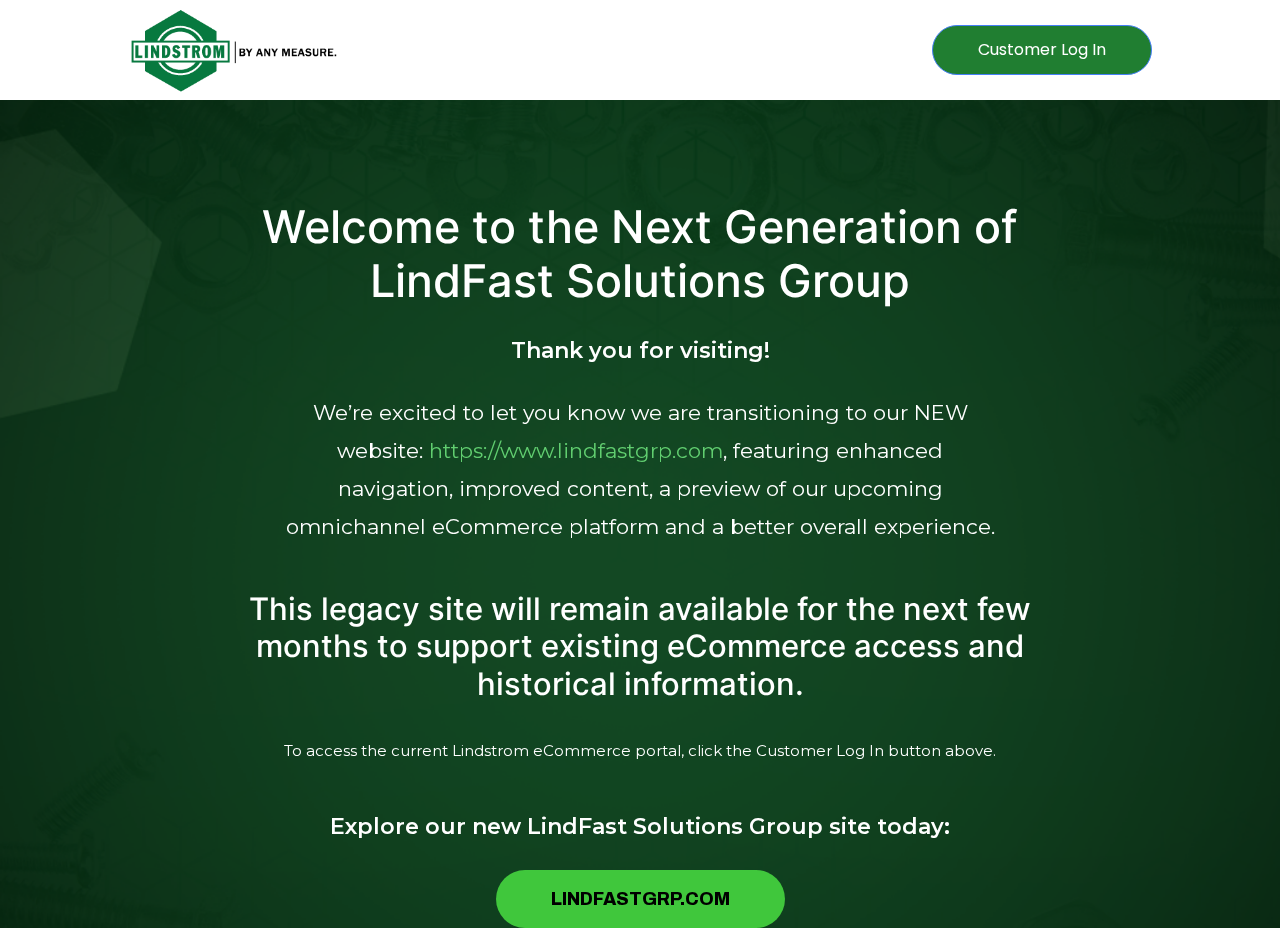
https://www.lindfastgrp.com (576, 450)
